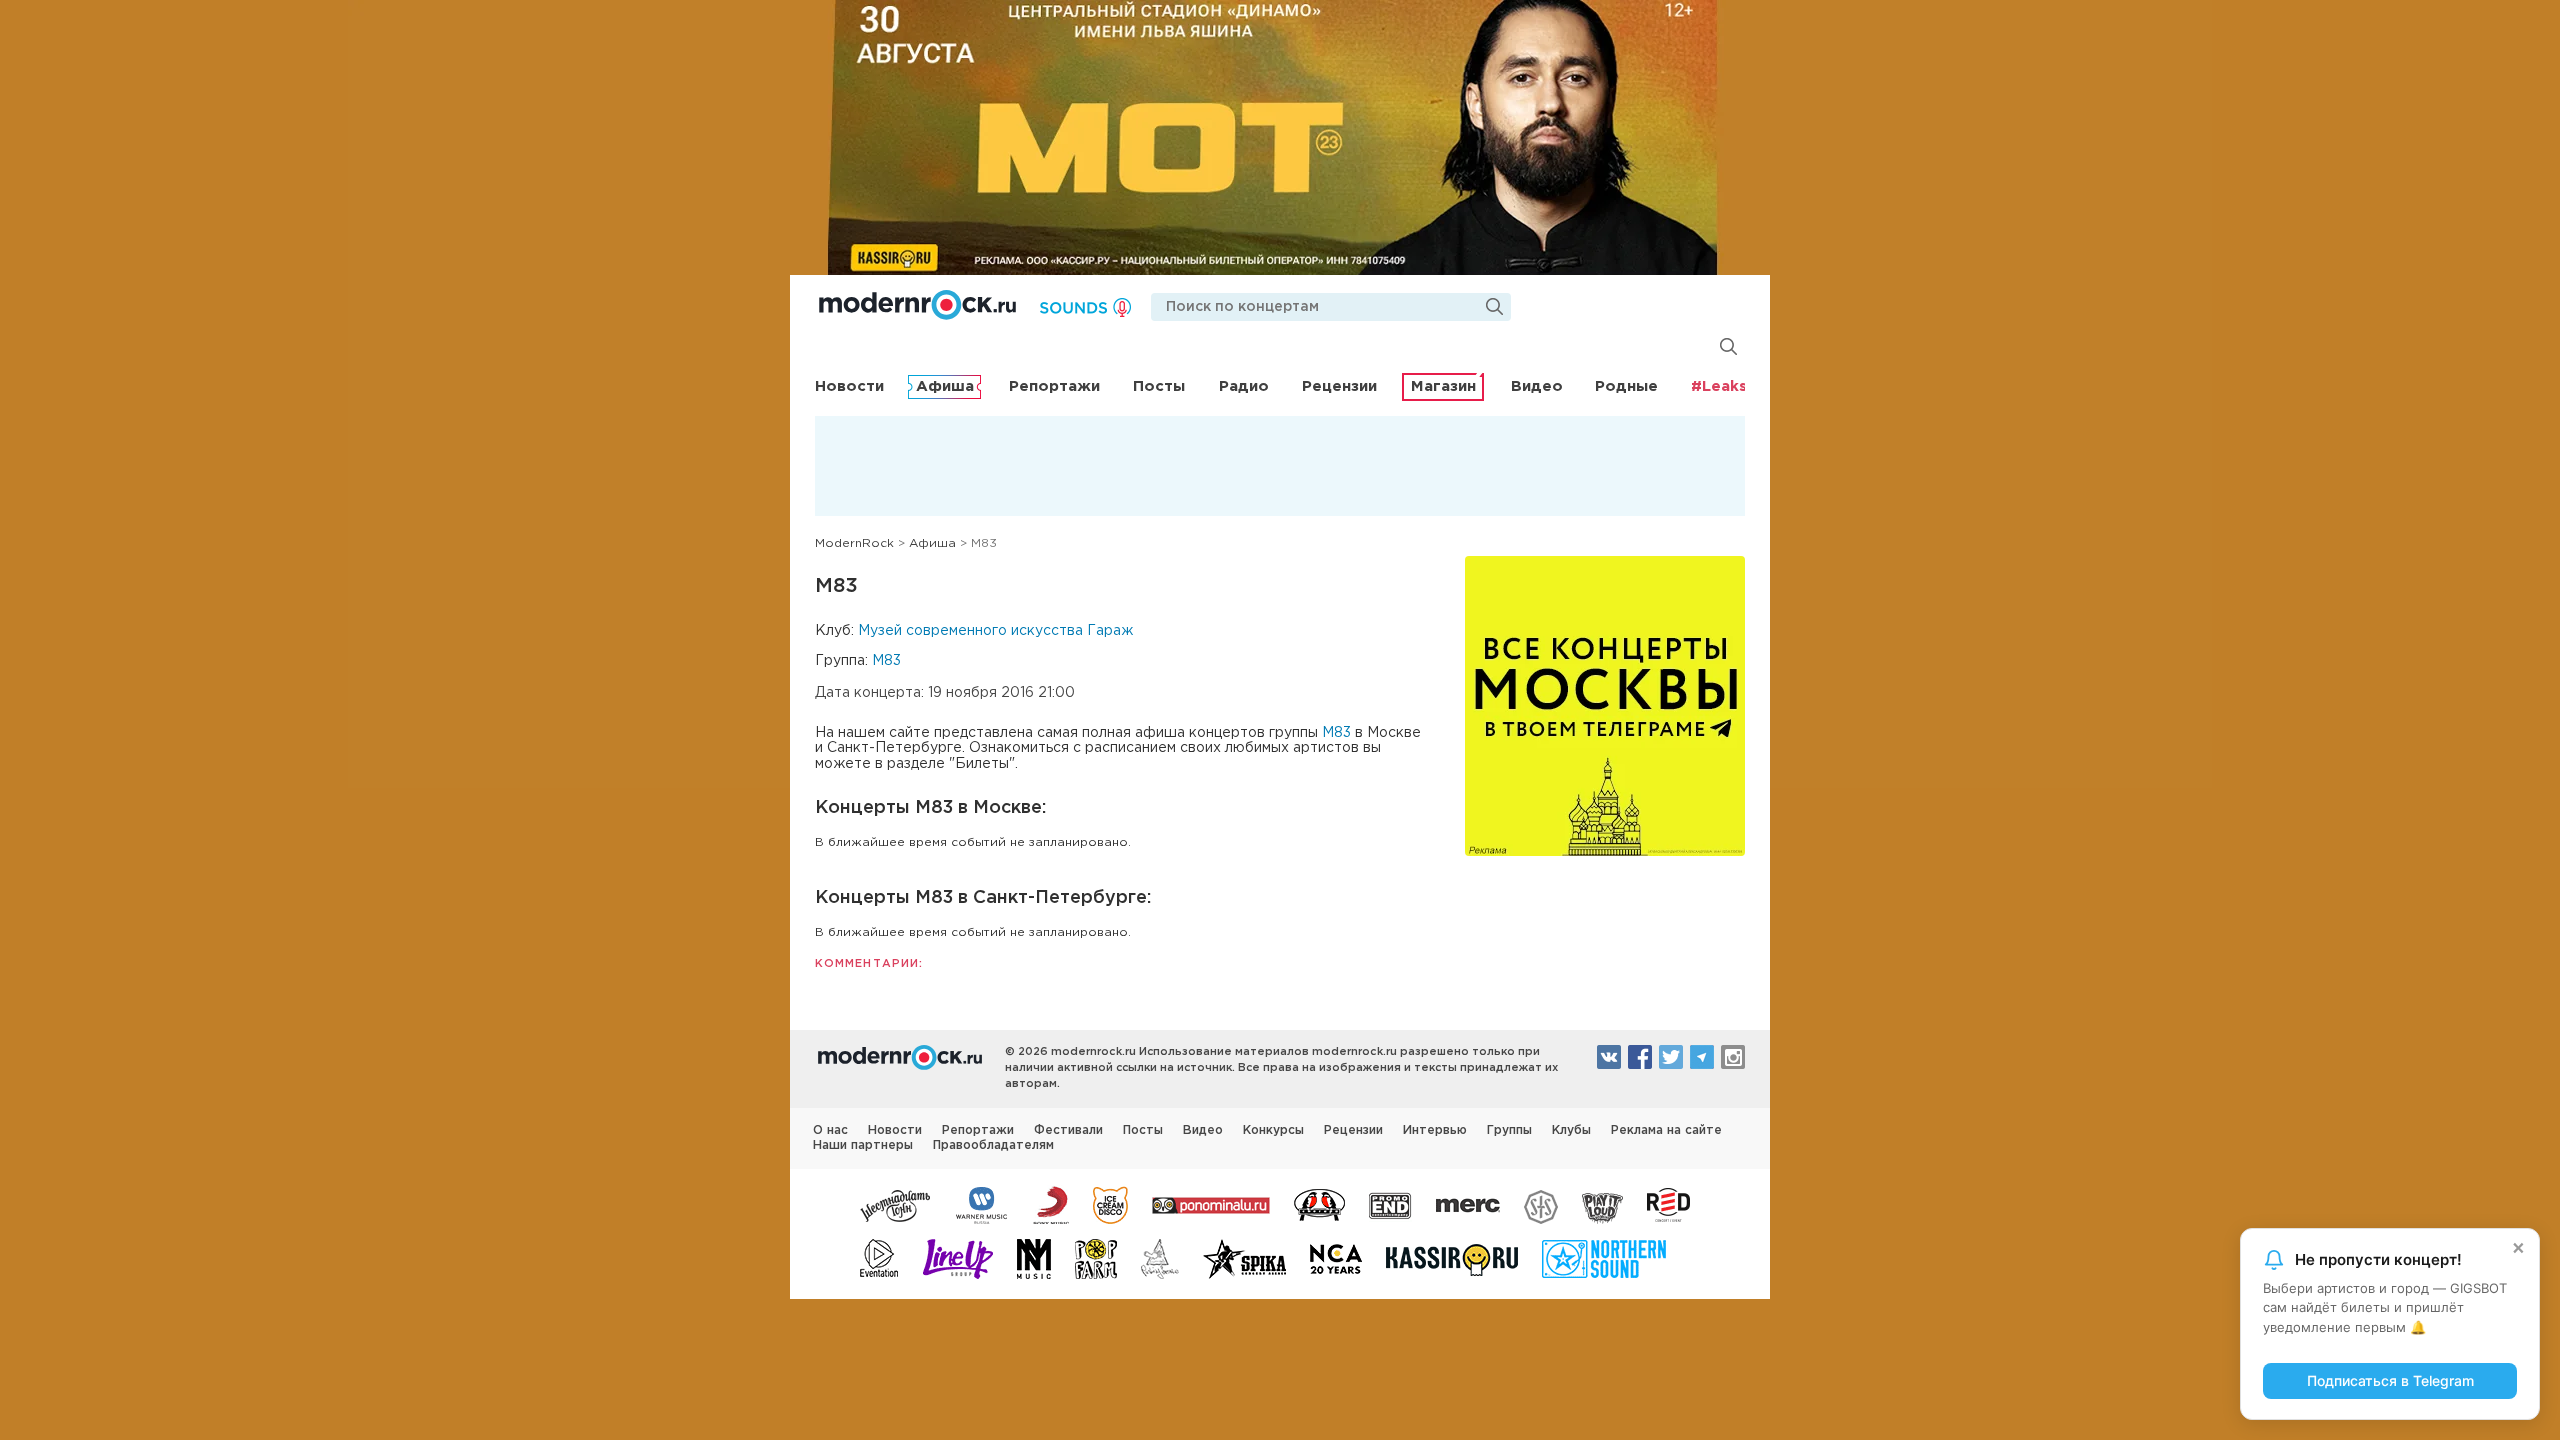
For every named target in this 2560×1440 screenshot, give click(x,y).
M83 (886, 661)
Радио (1244, 386)
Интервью (1435, 1130)
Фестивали (1068, 1130)
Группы (1509, 1130)
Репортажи (1054, 386)
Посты (1159, 386)
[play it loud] (1602, 1204)
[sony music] (1051, 1204)
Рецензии (1339, 386)
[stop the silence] (1541, 1204)
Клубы (1571, 1130)
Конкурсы (1273, 1130)
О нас (830, 1130)
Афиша (945, 386)
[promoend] (1390, 1204)
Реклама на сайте (1666, 1130)
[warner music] (982, 1204)
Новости (849, 386)
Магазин (1443, 386)
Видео (1537, 386)
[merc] (1468, 1204)
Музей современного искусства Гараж (995, 631)
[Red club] (1672, 1204)
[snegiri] (1319, 1204)
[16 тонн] (896, 1204)
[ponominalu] (1211, 1204)
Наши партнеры (863, 1145)
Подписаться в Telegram (2390, 1380)
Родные (1626, 386)
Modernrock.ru (917, 305)
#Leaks (1719, 386)
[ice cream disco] (1110, 1204)
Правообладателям (993, 1145)
